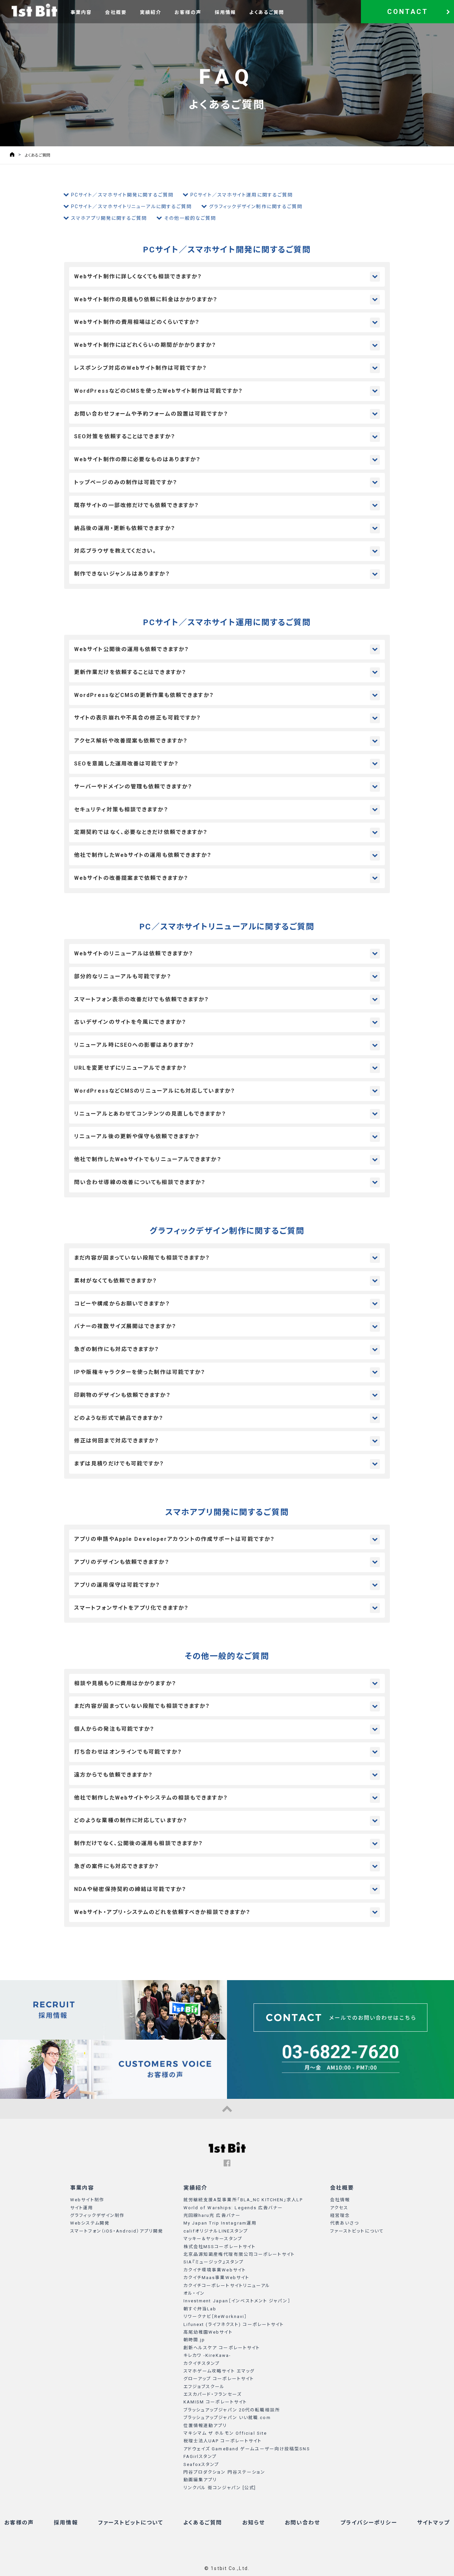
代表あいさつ (345, 2223)
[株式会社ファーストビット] (34, 10)
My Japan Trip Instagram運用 (220, 2223)
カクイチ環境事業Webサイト (215, 2270)
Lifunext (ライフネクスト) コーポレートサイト (234, 2324)
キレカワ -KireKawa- (207, 2355)
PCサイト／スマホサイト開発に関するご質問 (122, 195)
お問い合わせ (303, 2523)
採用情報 (225, 12)
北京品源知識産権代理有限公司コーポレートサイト (239, 2254)
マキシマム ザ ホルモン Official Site (225, 2433)
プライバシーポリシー (369, 2523)
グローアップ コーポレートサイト (219, 2379)
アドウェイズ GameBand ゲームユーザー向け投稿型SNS (247, 2449)
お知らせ (254, 2523)
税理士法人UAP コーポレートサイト (223, 2441)
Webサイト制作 (87, 2200)
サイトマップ (434, 2523)
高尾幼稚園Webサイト (208, 2332)
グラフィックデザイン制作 (97, 2215)
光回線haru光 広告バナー (212, 2215)
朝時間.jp (194, 2340)
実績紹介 (151, 12)
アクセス (339, 2208)
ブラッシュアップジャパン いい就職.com (227, 2418)
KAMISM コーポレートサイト (215, 2402)
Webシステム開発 (90, 2223)
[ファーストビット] (227, 2151)
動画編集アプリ (200, 2480)
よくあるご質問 (267, 12)
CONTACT (408, 12)
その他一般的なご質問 (190, 218)
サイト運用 (82, 2208)
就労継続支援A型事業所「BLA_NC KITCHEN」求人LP (243, 2200)
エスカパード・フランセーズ (213, 2394)
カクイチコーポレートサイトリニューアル (227, 2286)
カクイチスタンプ (202, 2363)
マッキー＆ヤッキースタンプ (213, 2239)
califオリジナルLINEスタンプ (216, 2231)
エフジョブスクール (204, 2387)
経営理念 (340, 2215)
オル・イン (194, 2293)
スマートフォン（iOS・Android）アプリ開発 (117, 2231)
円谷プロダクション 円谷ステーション (225, 2472)
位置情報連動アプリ (205, 2426)
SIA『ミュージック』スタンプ (214, 2262)
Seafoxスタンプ (201, 2464)
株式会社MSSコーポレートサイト (220, 2247)
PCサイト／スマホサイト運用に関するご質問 (242, 195)
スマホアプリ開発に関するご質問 (109, 218)
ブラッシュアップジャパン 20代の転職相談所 (232, 2410)
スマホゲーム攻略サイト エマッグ (219, 2371)
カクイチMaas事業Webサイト (217, 2278)
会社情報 (340, 2200)
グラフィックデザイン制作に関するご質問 (256, 206)
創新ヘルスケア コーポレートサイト (222, 2348)
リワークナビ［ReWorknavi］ (216, 2316)
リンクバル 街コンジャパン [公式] (220, 2488)
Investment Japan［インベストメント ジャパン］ (237, 2301)
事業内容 (81, 12)
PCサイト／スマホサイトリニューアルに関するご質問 (132, 206)
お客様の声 (188, 12)
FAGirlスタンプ (200, 2456)
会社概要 (116, 12)
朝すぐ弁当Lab (200, 2309)
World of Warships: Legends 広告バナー (233, 2208)
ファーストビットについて (357, 2231)
